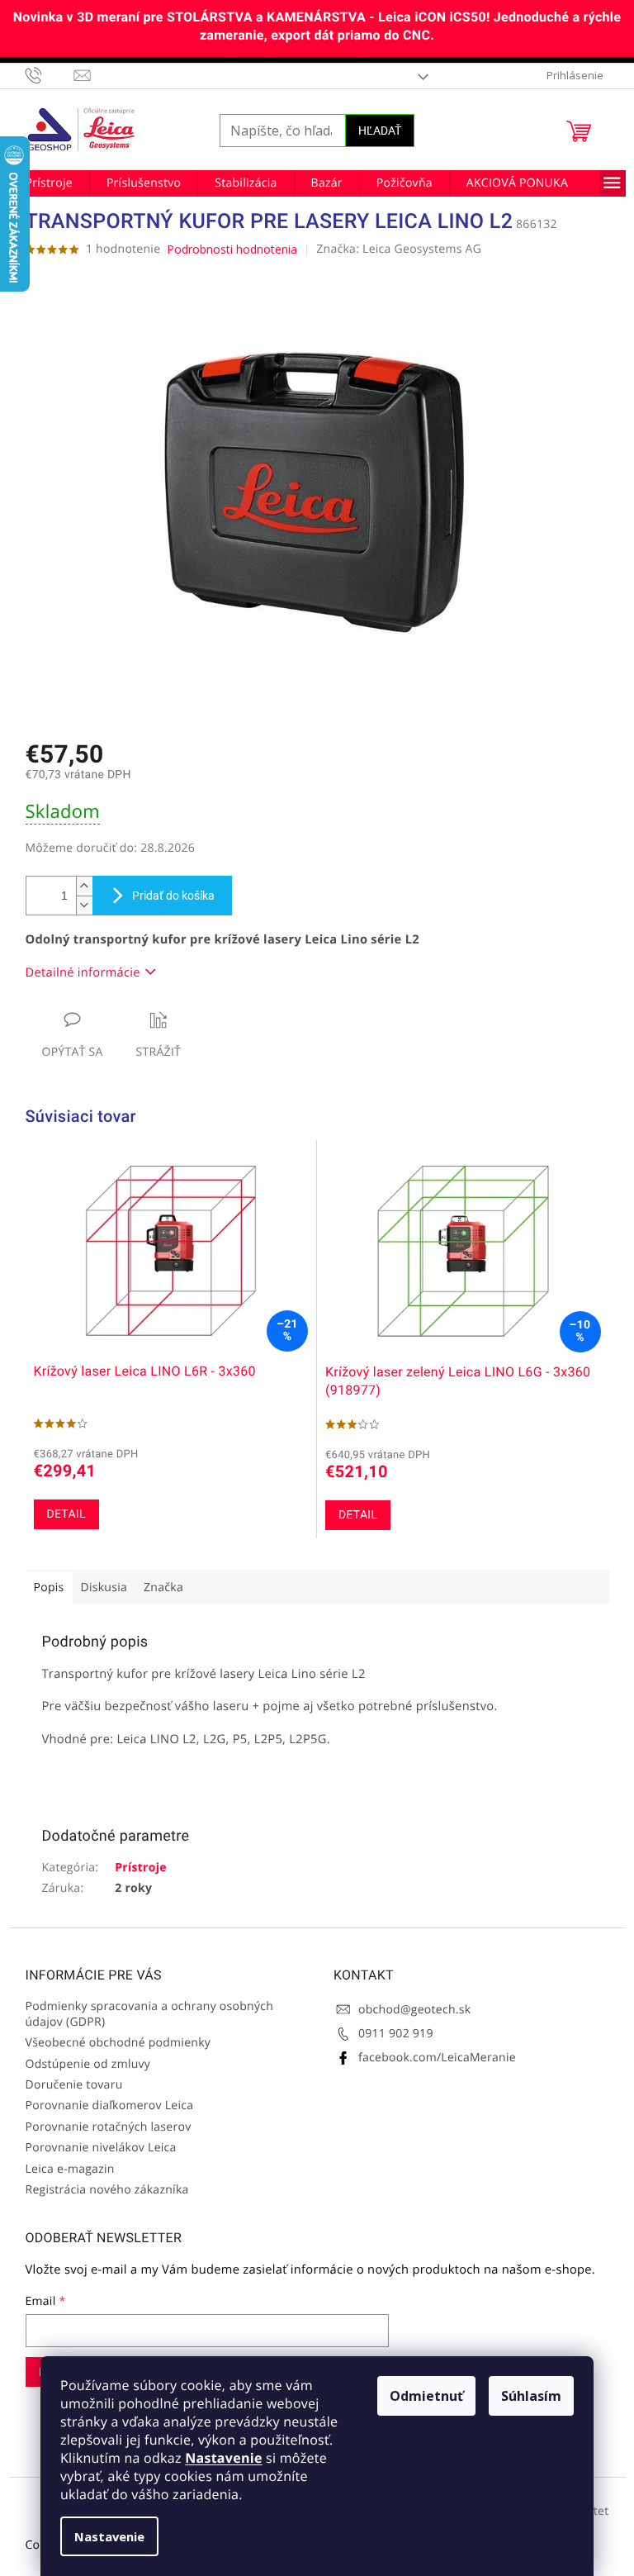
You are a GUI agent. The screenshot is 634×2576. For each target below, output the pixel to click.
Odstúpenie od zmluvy (88, 2064)
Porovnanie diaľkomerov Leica (110, 2105)
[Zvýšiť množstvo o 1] (84, 886)
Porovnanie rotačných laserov (109, 2127)
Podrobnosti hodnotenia (232, 249)
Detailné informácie (83, 972)
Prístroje (141, 1868)
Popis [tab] (49, 1587)
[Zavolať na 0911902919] (50, 75)
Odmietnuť (426, 2396)
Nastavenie (223, 2458)
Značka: (399, 249)
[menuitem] (49, 183)
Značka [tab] (163, 1587)
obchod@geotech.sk (414, 2010)
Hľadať (380, 131)
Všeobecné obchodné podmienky (118, 2043)
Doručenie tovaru (74, 2085)
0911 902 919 (396, 2034)
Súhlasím (531, 2396)
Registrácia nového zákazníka (107, 2190)
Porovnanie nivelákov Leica (101, 2148)
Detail (66, 1514)
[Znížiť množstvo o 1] (84, 905)
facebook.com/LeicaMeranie (437, 2058)
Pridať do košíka (173, 896)
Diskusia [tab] (104, 1587)
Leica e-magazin (70, 2169)
